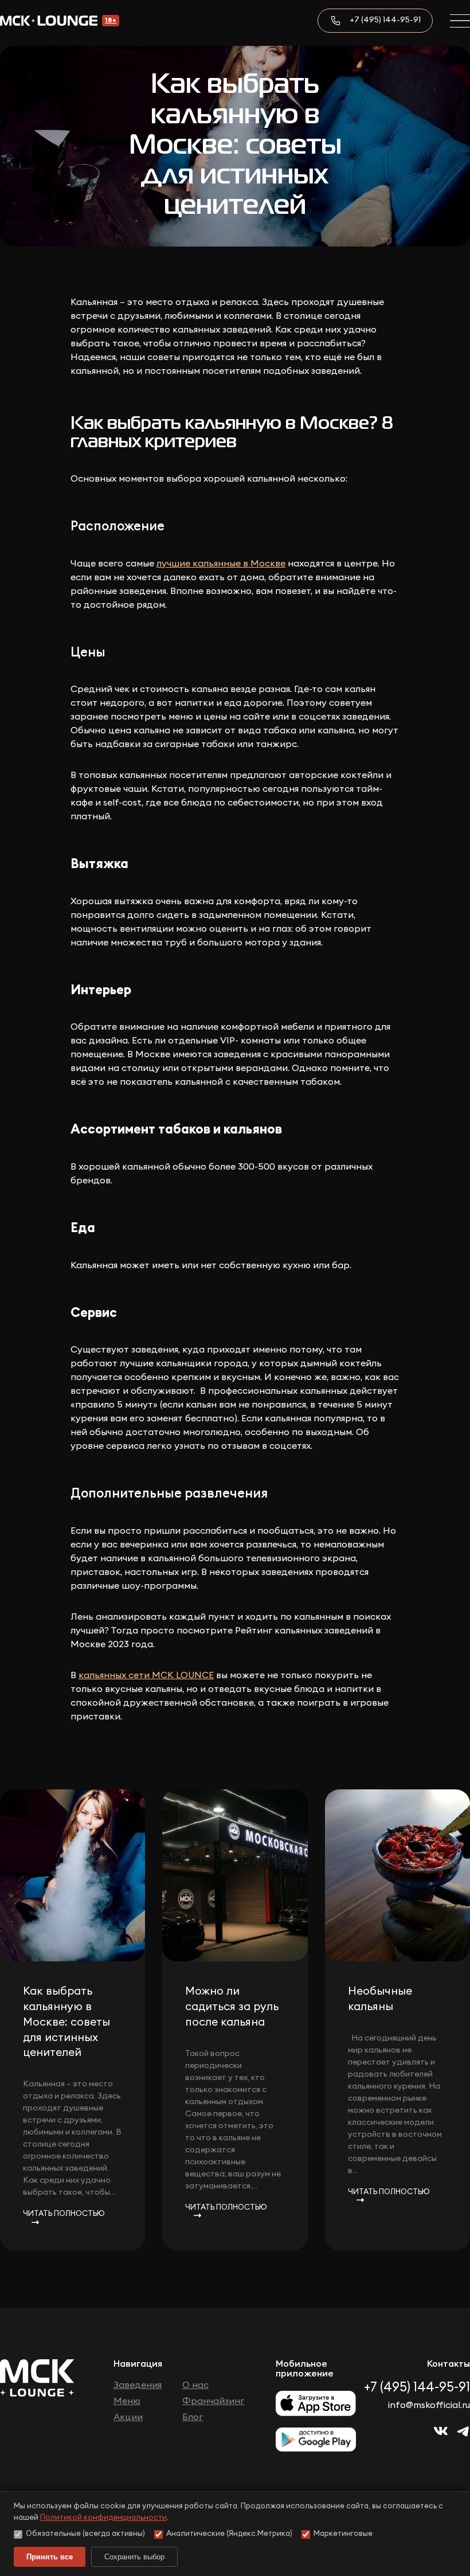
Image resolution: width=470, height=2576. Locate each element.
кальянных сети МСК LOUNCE (146, 1675)
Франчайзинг (213, 2401)
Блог (193, 2417)
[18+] (49, 20)
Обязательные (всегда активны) (85, 2534)
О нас (195, 2385)
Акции (128, 2417)
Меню (127, 2401)
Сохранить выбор (134, 2557)
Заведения (138, 2385)
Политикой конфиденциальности (103, 2518)
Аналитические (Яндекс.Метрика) (229, 2534)
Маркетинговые (343, 2534)
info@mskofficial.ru (429, 2405)
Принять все (50, 2557)
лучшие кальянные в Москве (221, 564)
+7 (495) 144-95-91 (385, 20)
